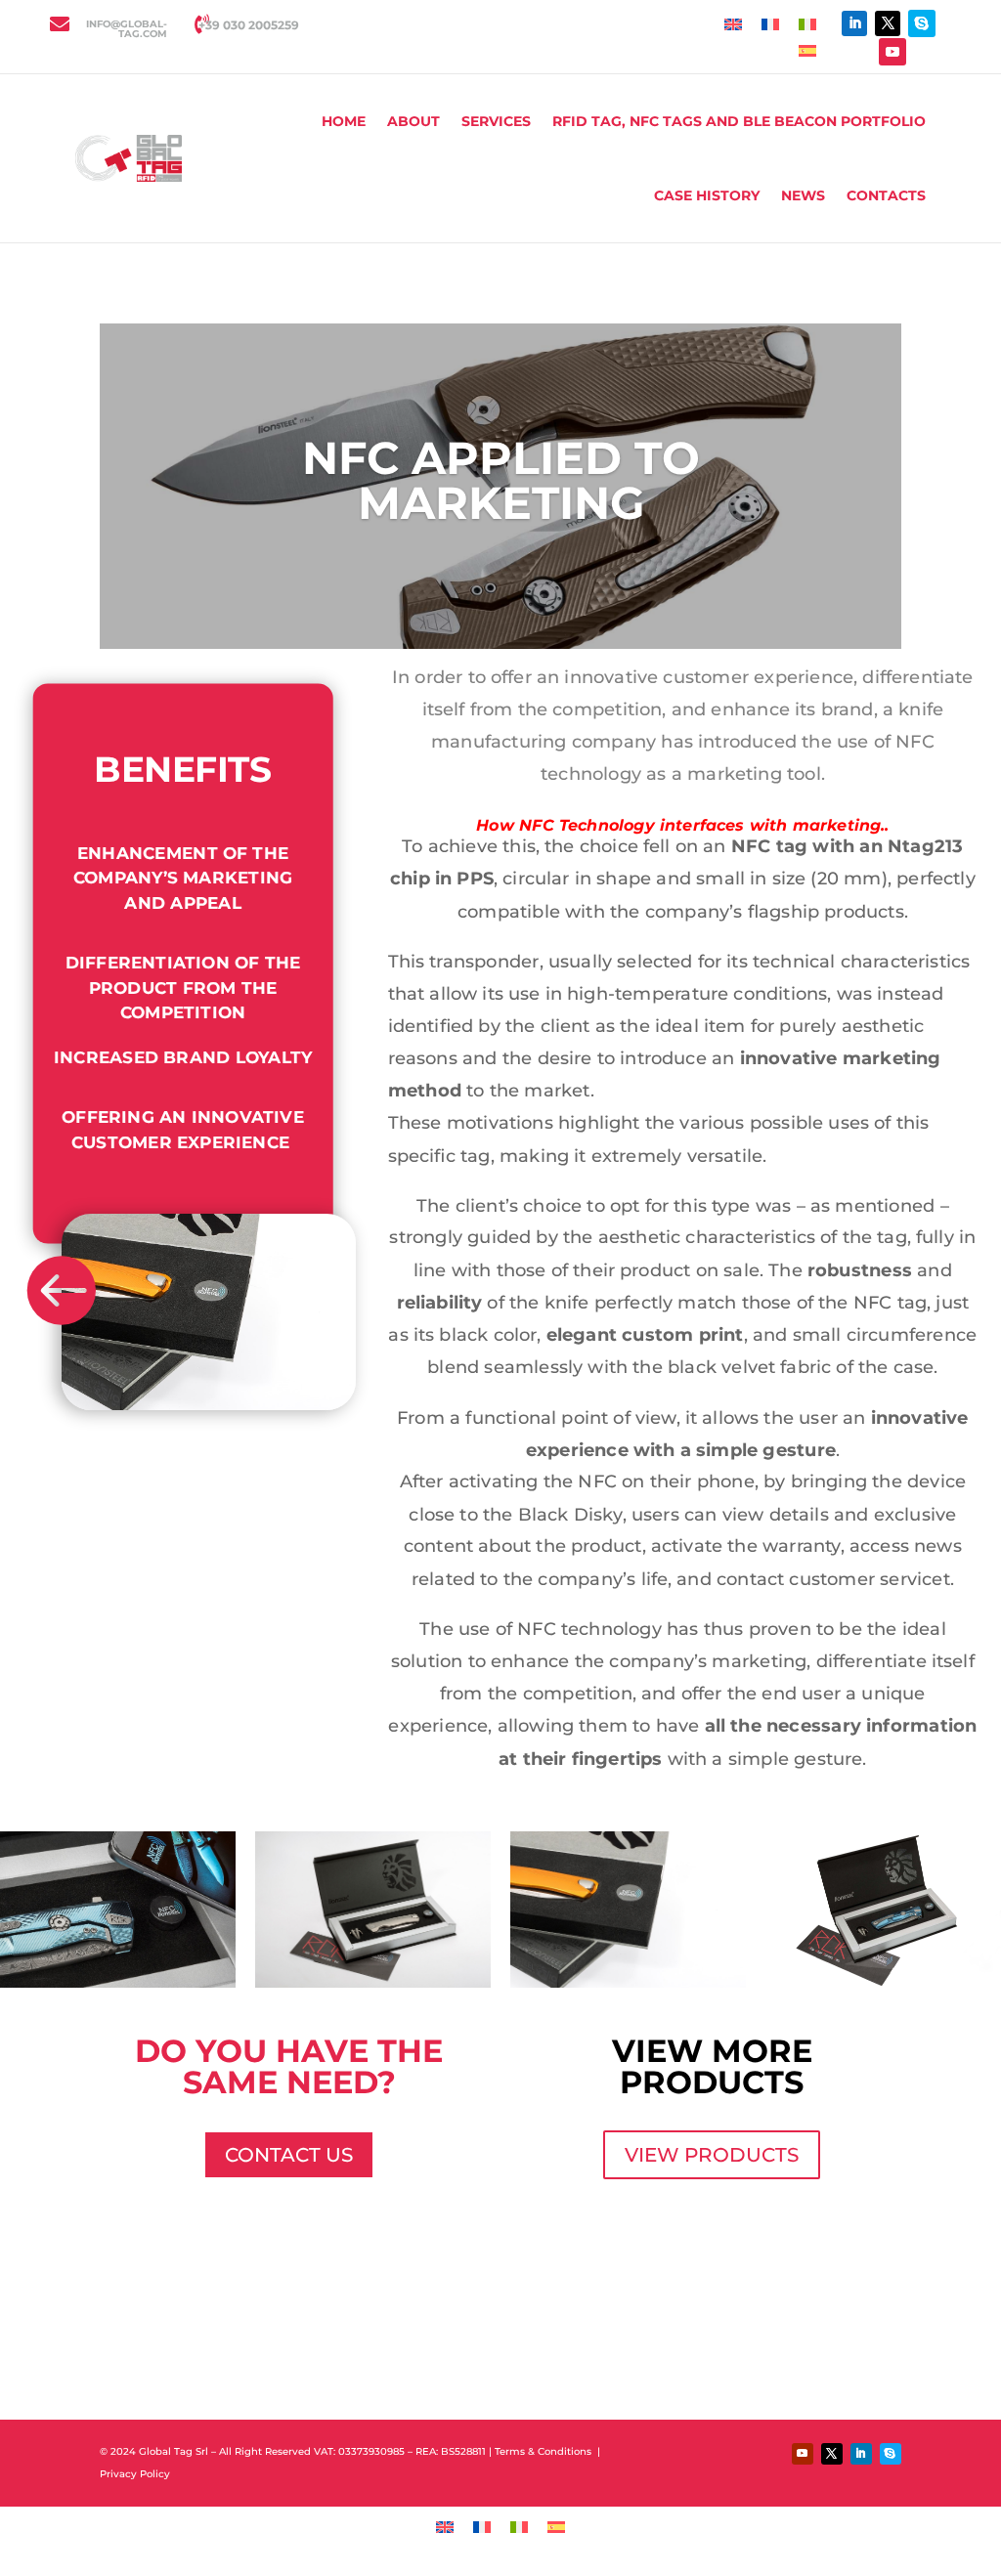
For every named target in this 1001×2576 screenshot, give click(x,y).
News (803, 195)
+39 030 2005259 (249, 25)
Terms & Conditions (544, 2451)
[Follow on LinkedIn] (854, 23)
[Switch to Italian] (807, 24)
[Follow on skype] (922, 23)
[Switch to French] (770, 24)
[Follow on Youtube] (892, 52)
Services (496, 121)
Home (344, 121)
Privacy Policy (136, 2474)
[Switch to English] (733, 24)
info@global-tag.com (127, 29)
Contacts (886, 195)
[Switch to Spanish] (807, 49)
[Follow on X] (888, 23)
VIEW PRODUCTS (712, 2155)
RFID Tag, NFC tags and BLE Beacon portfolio (739, 121)
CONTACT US (289, 2155)
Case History (707, 195)
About (413, 121)
